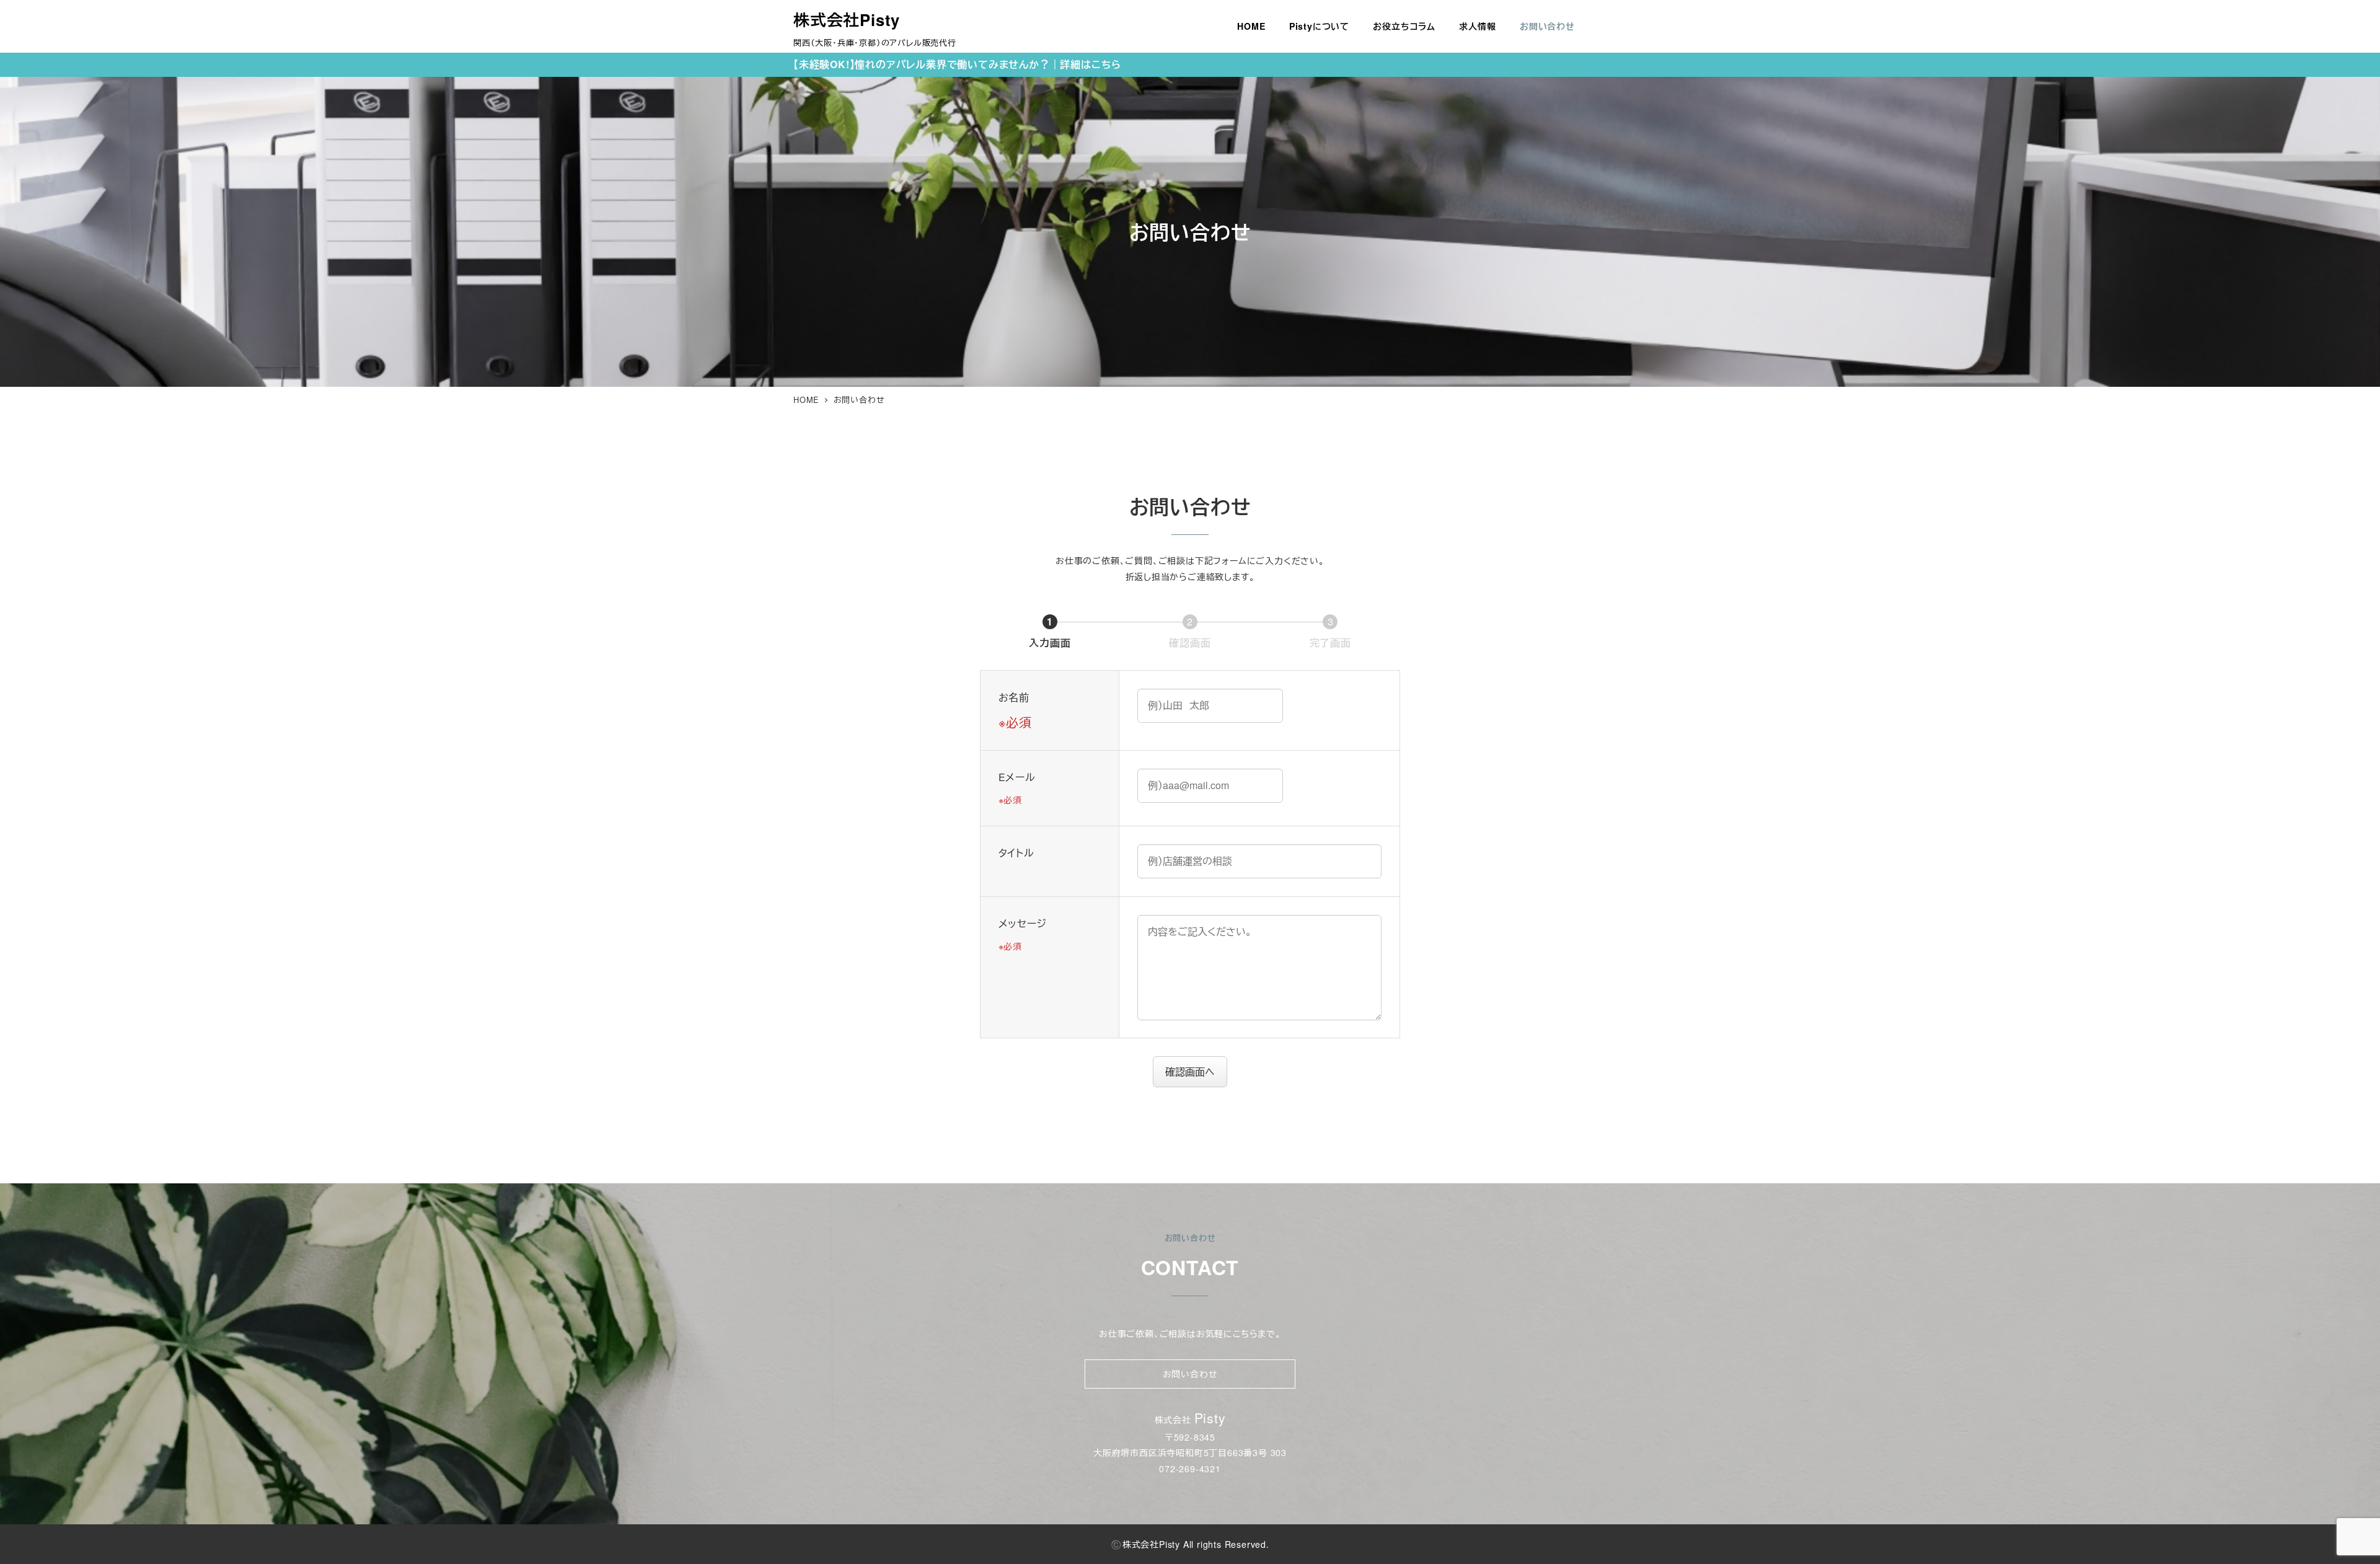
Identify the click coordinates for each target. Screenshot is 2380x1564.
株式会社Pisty (847, 20)
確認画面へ (1190, 1071)
